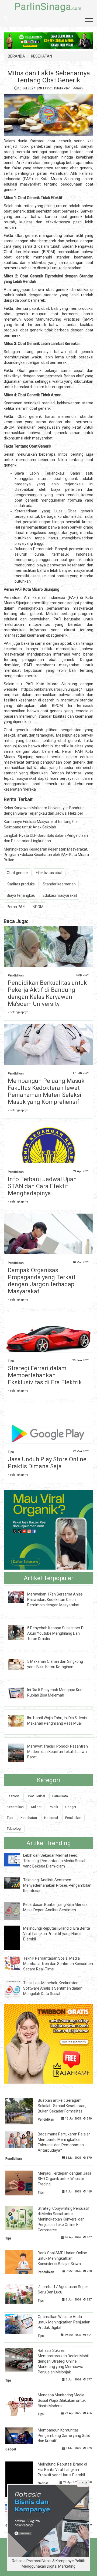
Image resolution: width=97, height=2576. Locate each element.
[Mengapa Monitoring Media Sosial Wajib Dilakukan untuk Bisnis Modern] (23, 2404)
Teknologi (14, 1828)
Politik (53, 1807)
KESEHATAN (41, 56)
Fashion (13, 1796)
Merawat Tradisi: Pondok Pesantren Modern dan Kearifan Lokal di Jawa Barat (58, 1752)
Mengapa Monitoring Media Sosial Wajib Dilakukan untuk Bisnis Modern (62, 2400)
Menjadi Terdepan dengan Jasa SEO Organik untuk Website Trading (65, 2179)
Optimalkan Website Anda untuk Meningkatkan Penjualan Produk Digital (64, 2322)
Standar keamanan (59, 884)
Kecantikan (15, 1807)
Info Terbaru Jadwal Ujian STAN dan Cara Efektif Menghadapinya (42, 1186)
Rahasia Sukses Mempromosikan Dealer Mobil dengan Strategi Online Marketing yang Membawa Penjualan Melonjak (63, 2361)
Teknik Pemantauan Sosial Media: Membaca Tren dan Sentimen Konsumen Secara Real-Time (58, 1964)
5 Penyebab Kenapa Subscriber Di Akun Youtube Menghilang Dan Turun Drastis (56, 1633)
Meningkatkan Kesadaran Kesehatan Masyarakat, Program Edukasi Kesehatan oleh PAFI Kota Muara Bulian (46, 855)
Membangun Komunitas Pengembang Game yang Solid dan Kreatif (64, 2436)
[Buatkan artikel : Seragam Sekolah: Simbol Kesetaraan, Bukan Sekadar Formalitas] (23, 2111)
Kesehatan (29, 1818)
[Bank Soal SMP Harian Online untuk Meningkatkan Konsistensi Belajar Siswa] (23, 2262)
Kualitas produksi (21, 884)
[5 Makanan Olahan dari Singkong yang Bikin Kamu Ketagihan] (20, 1664)
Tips (11, 1361)
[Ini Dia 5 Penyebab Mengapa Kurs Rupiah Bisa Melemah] (20, 1692)
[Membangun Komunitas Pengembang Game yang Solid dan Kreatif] (23, 2436)
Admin (78, 88)
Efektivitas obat (49, 873)
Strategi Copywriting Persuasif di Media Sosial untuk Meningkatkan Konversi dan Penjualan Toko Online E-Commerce (64, 2219)
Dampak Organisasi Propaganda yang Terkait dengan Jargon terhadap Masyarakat (42, 1281)
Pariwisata (60, 1796)
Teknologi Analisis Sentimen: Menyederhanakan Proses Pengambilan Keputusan (57, 1885)
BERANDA (16, 56)
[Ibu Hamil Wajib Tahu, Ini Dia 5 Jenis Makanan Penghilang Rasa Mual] (20, 1721)
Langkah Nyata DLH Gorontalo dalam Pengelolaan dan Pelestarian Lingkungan (46, 838)
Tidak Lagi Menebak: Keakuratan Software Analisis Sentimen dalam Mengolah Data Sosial (53, 1988)
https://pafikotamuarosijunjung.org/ (52, 689)
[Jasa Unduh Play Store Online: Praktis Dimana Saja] (48, 1432)
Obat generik (18, 873)
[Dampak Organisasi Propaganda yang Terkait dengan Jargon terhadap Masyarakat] (48, 1243)
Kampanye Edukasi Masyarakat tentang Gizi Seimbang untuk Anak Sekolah (41, 824)
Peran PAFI (16, 907)
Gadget (71, 1807)
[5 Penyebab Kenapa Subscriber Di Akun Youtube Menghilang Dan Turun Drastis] (20, 1632)
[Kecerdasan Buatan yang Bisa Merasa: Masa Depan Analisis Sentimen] (16, 1910)
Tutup (83, 2483)
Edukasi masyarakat (60, 895)
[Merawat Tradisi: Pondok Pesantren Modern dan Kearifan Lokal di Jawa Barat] (20, 1752)
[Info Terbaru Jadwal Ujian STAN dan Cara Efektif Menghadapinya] (48, 1156)
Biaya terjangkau (21, 895)
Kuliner (36, 1807)
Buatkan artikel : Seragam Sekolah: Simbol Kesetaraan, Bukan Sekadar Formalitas (62, 2106)
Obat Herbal (36, 1796)
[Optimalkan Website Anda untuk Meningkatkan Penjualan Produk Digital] (23, 2324)
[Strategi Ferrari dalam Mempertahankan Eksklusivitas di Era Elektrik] (48, 1339)
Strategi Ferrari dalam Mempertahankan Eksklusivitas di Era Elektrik (45, 1375)
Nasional (51, 1818)
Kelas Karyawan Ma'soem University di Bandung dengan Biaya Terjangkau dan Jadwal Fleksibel (44, 811)
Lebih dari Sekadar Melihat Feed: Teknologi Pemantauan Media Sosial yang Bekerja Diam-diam (54, 1861)
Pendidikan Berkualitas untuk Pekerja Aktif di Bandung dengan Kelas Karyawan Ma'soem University (47, 993)
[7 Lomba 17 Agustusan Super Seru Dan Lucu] (23, 2294)
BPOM (38, 907)
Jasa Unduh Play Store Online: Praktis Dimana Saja (48, 1463)
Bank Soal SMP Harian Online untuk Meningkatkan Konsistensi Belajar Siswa (62, 2258)
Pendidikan (16, 975)
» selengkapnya (18, 1012)
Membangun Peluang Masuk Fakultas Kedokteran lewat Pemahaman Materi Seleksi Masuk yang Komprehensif (46, 1091)
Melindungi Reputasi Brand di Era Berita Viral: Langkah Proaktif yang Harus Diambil (57, 1934)
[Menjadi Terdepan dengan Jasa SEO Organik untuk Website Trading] (23, 2182)
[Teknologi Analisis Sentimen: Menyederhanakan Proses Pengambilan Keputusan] (16, 1883)
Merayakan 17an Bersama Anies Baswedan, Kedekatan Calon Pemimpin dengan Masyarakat (55, 1600)
